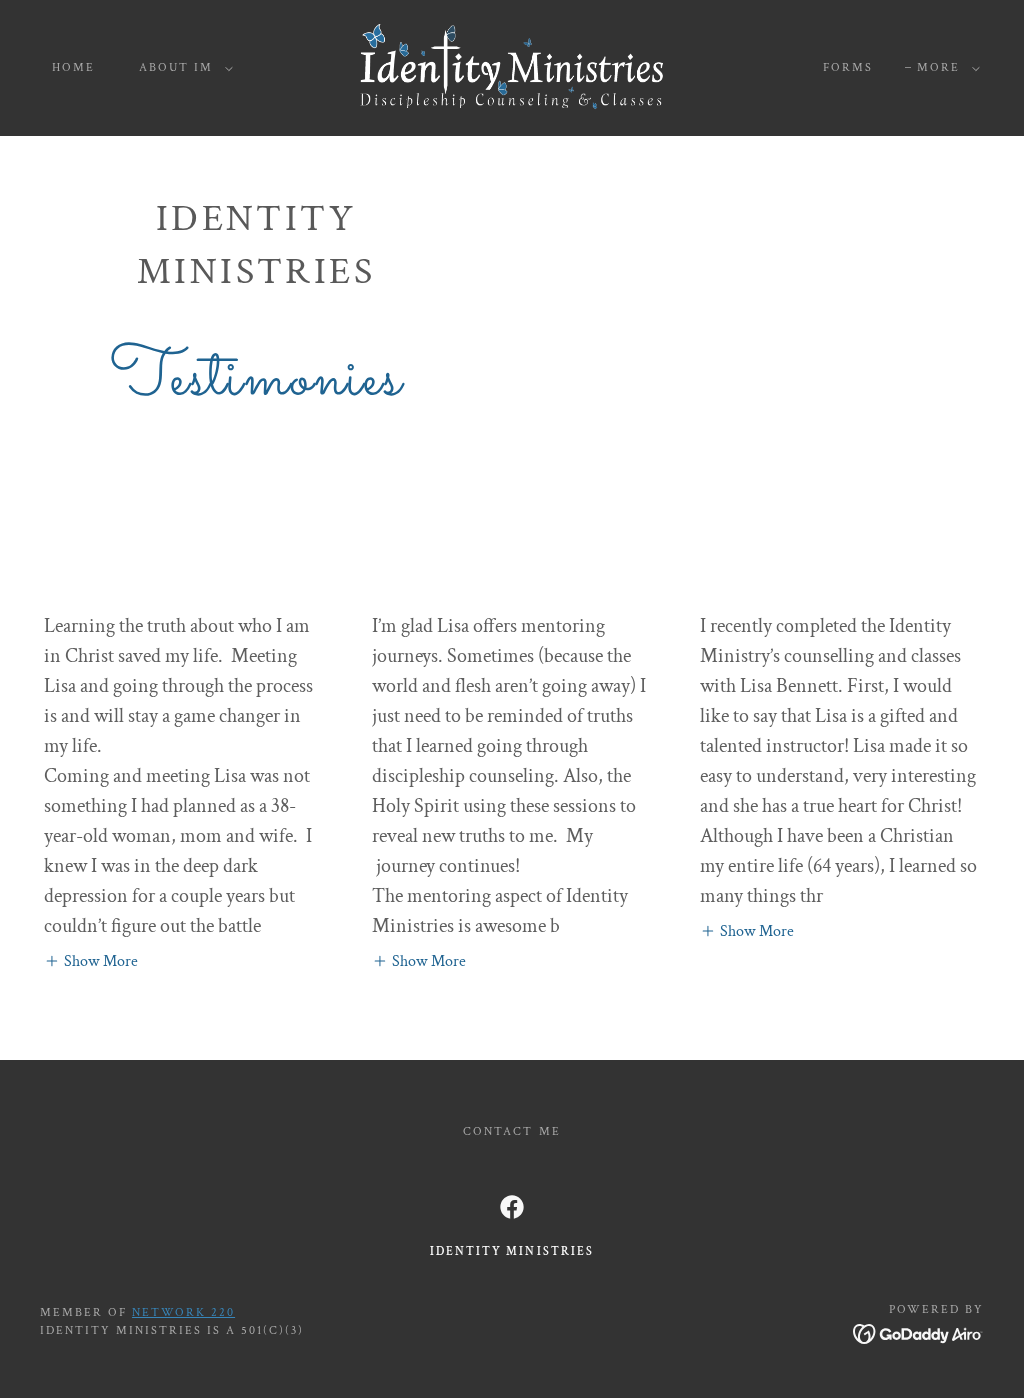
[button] (182, 68)
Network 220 (183, 1312)
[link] (512, 66)
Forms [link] (848, 67)
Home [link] (73, 67)
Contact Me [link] (511, 1131)
